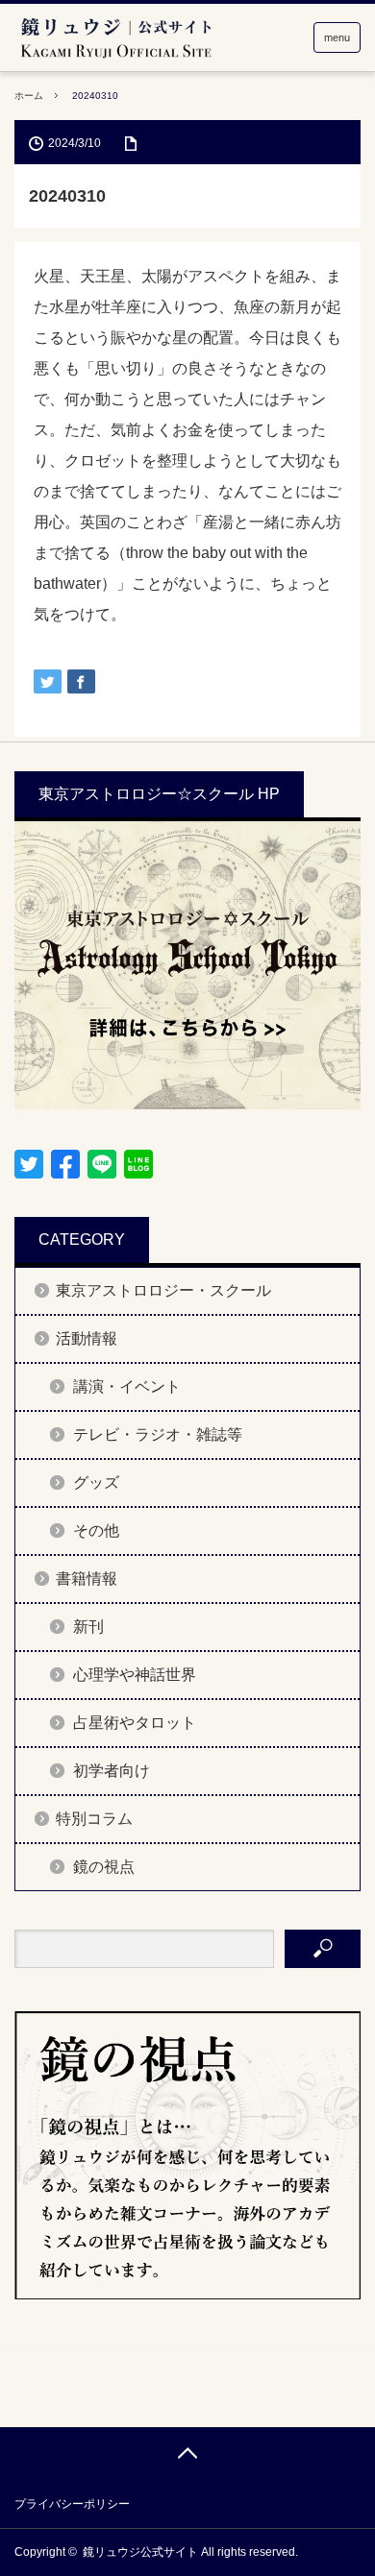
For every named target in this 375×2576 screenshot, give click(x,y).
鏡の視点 (104, 1867)
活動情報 (87, 1338)
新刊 (88, 1627)
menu (337, 37)
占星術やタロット (135, 1723)
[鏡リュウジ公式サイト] (115, 39)
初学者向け (112, 1771)
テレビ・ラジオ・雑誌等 (158, 1434)
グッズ (96, 1482)
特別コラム (94, 1819)
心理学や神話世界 (135, 1675)
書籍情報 (87, 1579)
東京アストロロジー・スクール (163, 1290)
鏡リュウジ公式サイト (140, 2552)
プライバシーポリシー (72, 2504)
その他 (96, 1531)
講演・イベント (127, 1386)
